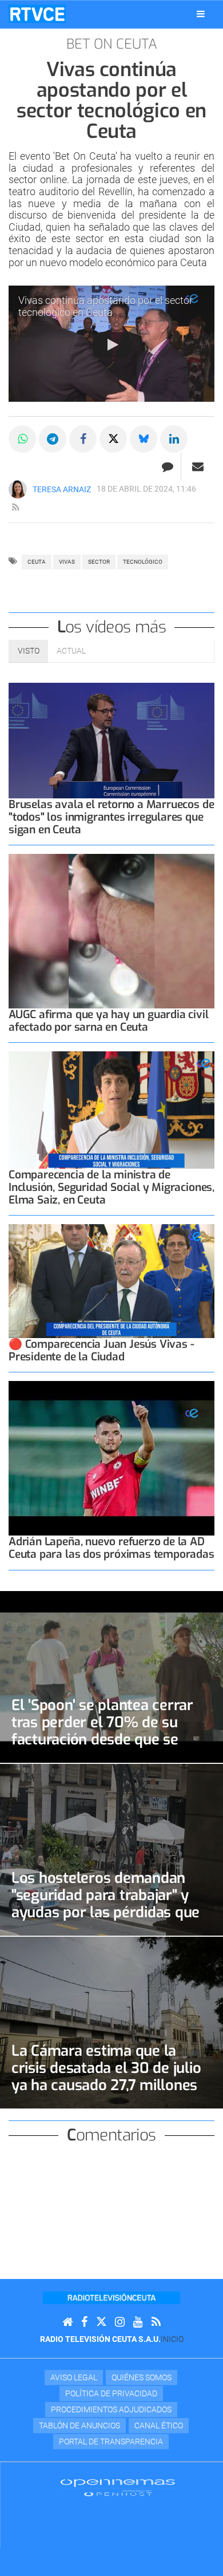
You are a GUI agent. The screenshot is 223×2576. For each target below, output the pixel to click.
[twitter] (101, 2322)
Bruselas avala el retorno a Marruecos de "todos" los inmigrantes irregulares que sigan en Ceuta (111, 817)
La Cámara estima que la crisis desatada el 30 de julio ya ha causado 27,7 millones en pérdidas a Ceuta (106, 2076)
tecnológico (143, 562)
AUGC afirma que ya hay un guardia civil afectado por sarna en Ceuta (109, 1021)
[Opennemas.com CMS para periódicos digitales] (118, 2487)
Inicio (172, 2339)
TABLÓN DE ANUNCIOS (79, 2425)
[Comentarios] (167, 466)
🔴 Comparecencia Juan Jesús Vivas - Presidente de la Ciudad (101, 1350)
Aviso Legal (74, 2377)
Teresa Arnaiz (62, 489)
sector (99, 562)
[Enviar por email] (198, 466)
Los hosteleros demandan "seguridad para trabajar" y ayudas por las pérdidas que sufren (105, 1904)
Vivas (67, 562)
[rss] (15, 508)
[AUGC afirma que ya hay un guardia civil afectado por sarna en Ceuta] (111, 931)
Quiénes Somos (142, 2377)
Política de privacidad (111, 2393)
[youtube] (138, 2322)
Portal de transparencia (111, 2442)
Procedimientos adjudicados (111, 2409)
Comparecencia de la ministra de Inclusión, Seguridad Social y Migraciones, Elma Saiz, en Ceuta (111, 1187)
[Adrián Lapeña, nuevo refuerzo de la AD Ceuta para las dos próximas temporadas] (111, 1458)
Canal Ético (159, 2425)
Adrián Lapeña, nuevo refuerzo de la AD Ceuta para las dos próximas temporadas (111, 1548)
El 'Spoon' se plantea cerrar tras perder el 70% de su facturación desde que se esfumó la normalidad (102, 1731)
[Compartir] (22, 439)
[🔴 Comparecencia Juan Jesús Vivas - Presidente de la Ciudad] (111, 1281)
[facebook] (84, 2322)
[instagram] (120, 2322)
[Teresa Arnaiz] (18, 489)
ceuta (37, 562)
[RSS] (156, 2322)
